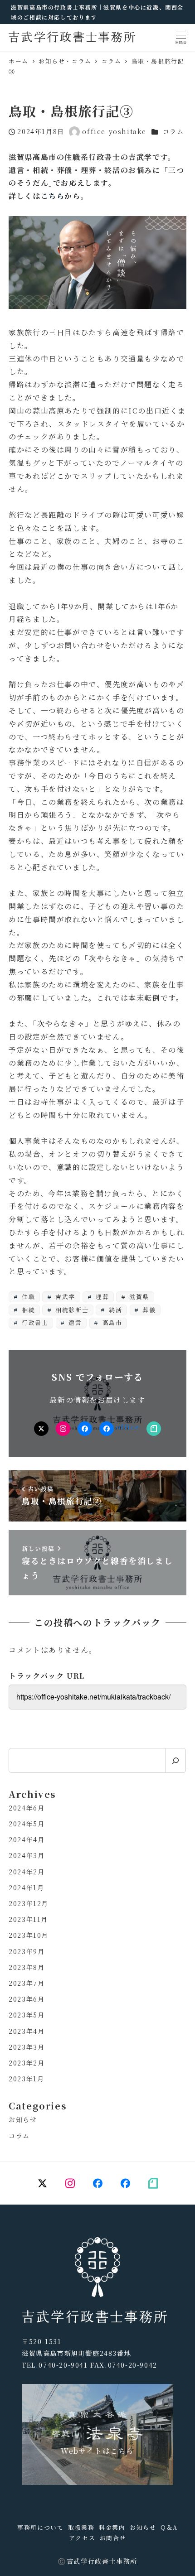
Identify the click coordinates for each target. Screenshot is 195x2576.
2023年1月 (26, 2079)
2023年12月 (29, 1903)
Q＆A (169, 2527)
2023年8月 (27, 1967)
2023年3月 (27, 2047)
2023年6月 (27, 1999)
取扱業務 (81, 2527)
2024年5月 (27, 1824)
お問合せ (113, 2538)
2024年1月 (26, 1887)
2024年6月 (27, 1808)
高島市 (111, 1322)
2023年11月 (28, 1919)
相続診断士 (71, 1310)
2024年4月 (27, 1839)
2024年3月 (27, 1855)
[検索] (176, 1760)
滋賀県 (138, 1297)
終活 (115, 1310)
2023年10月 (29, 1935)
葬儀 (148, 1310)
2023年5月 (27, 2015)
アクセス (82, 2538)
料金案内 (112, 2527)
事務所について (40, 2527)
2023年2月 (27, 2063)
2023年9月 (27, 1951)
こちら (53, 196)
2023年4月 (27, 2031)
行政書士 (34, 1322)
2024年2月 (27, 1872)
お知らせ (23, 2119)
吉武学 (64, 1297)
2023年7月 (27, 1983)
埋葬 (101, 1297)
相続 (27, 1310)
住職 (27, 1297)
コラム (173, 131)
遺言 (74, 1322)
